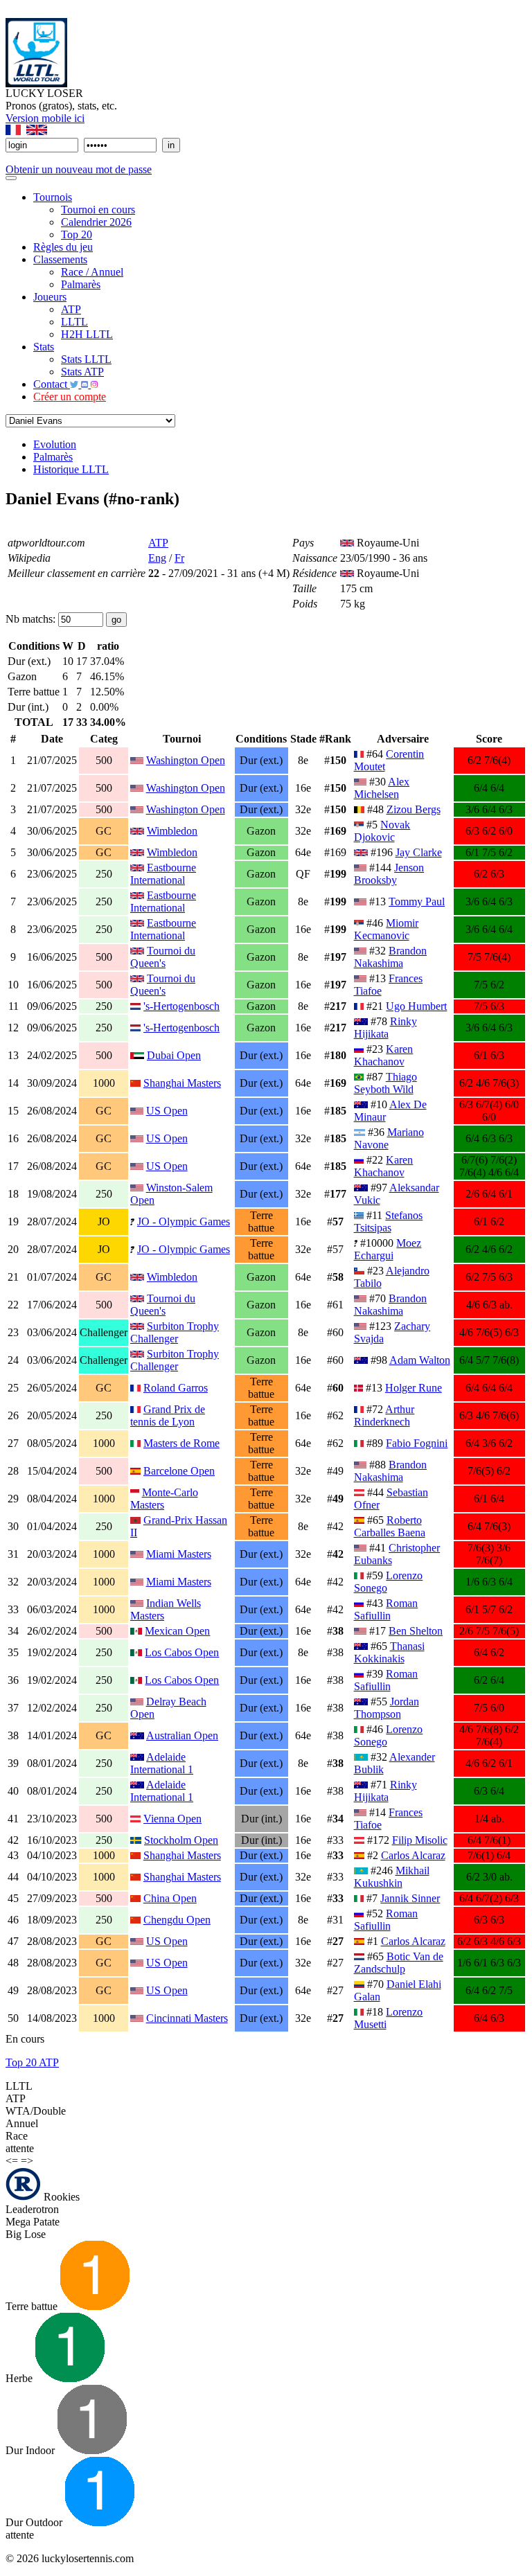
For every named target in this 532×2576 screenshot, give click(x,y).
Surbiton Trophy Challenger (175, 1332)
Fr (179, 558)
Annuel (22, 2123)
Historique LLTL (71, 469)
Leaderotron (32, 2209)
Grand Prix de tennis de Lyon (168, 1415)
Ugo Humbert (416, 1006)
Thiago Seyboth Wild (385, 1083)
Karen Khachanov (384, 1055)
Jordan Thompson (387, 1708)
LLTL (74, 322)
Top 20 (77, 234)
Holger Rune (414, 1388)
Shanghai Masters (182, 1083)
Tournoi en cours (98, 210)
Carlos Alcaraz (413, 1855)
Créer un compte (70, 397)
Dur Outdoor (35, 2522)
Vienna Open (172, 1819)
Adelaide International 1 (162, 1763)
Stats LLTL (86, 359)
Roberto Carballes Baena (390, 1526)
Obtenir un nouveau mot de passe (79, 169)
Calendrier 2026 (96, 222)
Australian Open (182, 1735)
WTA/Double (36, 2111)
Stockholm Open (181, 1840)
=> (27, 2161)
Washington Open (186, 760)
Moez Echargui (388, 1249)
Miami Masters (179, 1554)
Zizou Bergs (414, 809)
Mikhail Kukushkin (392, 1877)
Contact (52, 384)
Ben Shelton (416, 1631)
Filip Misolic (420, 1840)
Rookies (60, 2197)
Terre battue (33, 2306)
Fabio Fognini (417, 1443)
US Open (167, 1111)
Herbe (20, 2378)
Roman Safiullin (386, 1609)
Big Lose (26, 2234)
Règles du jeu (63, 247)
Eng (157, 558)
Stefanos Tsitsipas (389, 1222)
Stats (44, 347)
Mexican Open (177, 1631)
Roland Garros (176, 1388)
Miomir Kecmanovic (387, 929)
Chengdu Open (177, 1920)
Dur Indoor (32, 2450)
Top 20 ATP (32, 2062)
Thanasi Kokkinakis (389, 1652)
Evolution (55, 444)
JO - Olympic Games (184, 1222)
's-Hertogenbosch (181, 1006)
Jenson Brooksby (389, 874)
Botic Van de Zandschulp (399, 1963)
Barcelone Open (179, 1471)
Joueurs (50, 297)
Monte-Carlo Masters (164, 1499)
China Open (170, 1898)
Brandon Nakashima (391, 957)
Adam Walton (420, 1360)
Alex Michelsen (382, 788)
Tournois (53, 197)
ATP (71, 309)
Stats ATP (82, 372)
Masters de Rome (181, 1443)
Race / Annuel (92, 272)
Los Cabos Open (182, 1652)
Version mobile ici (45, 118)
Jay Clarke (419, 852)
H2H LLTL (87, 334)
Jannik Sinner (410, 1898)
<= (12, 2161)
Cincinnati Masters (187, 2018)
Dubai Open (174, 1055)
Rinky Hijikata (385, 1028)
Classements (60, 259)
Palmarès (81, 284)
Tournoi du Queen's (163, 957)
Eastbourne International (163, 874)
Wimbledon (172, 831)
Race (17, 2136)
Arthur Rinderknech (384, 1415)
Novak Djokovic (382, 831)
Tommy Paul (417, 901)
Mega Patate (33, 2222)
